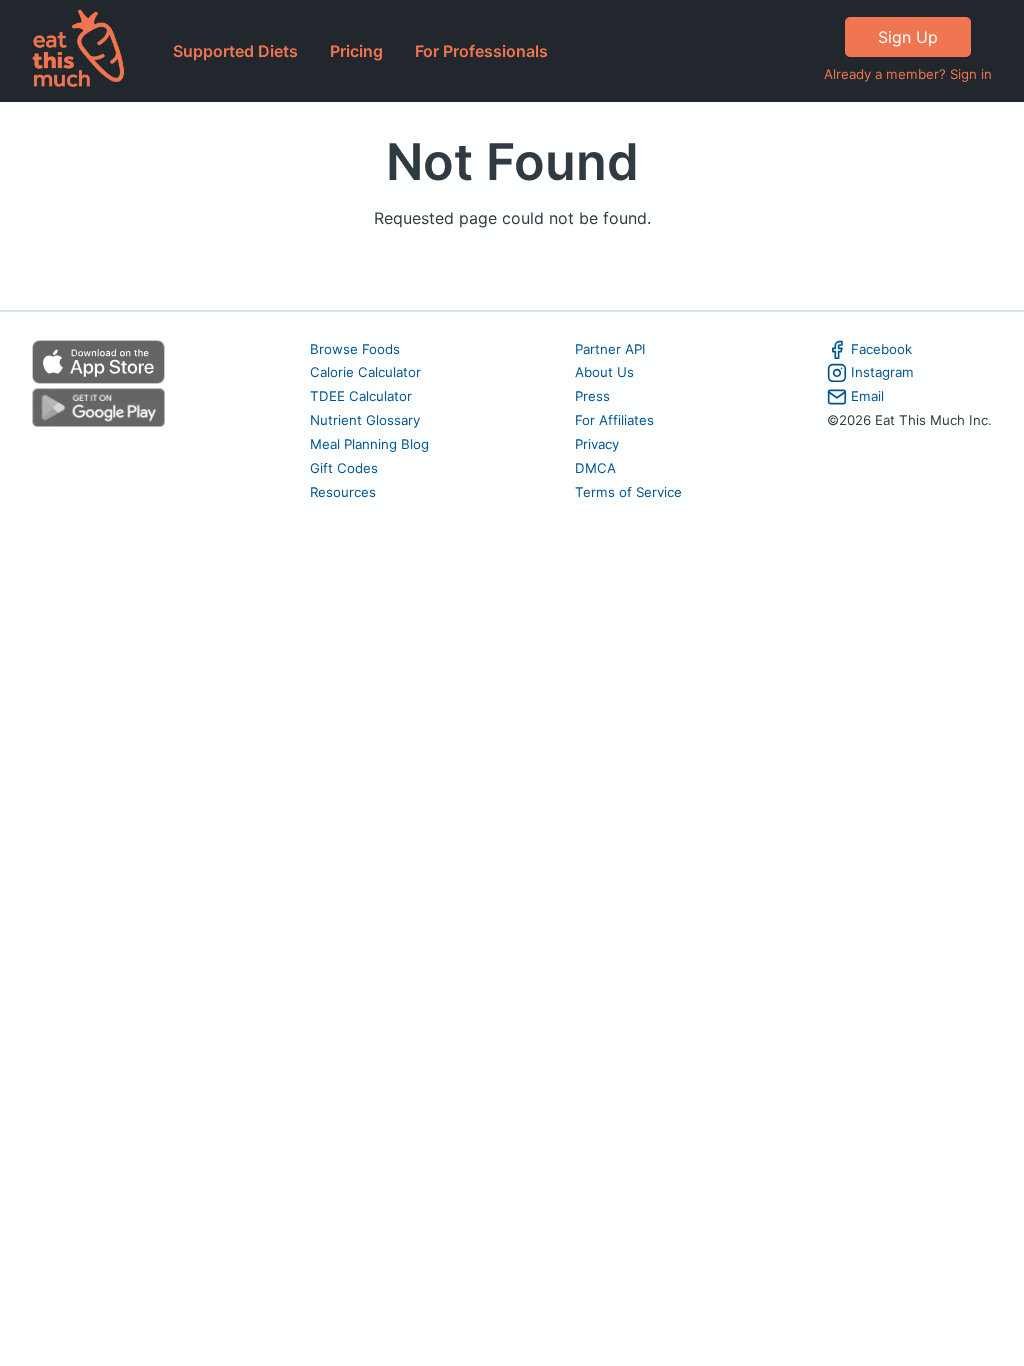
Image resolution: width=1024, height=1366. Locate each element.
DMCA (595, 468)
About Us (604, 372)
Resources (343, 492)
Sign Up (908, 37)
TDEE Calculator (361, 396)
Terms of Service (628, 492)
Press (592, 396)
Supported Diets (235, 51)
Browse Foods (355, 349)
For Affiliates (614, 420)
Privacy (597, 444)
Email (867, 396)
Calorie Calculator (365, 372)
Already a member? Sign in (908, 74)
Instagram (882, 372)
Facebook (881, 349)
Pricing (356, 51)
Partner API (610, 349)
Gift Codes (344, 468)
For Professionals (481, 51)
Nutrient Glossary (365, 420)
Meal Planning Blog (369, 444)
